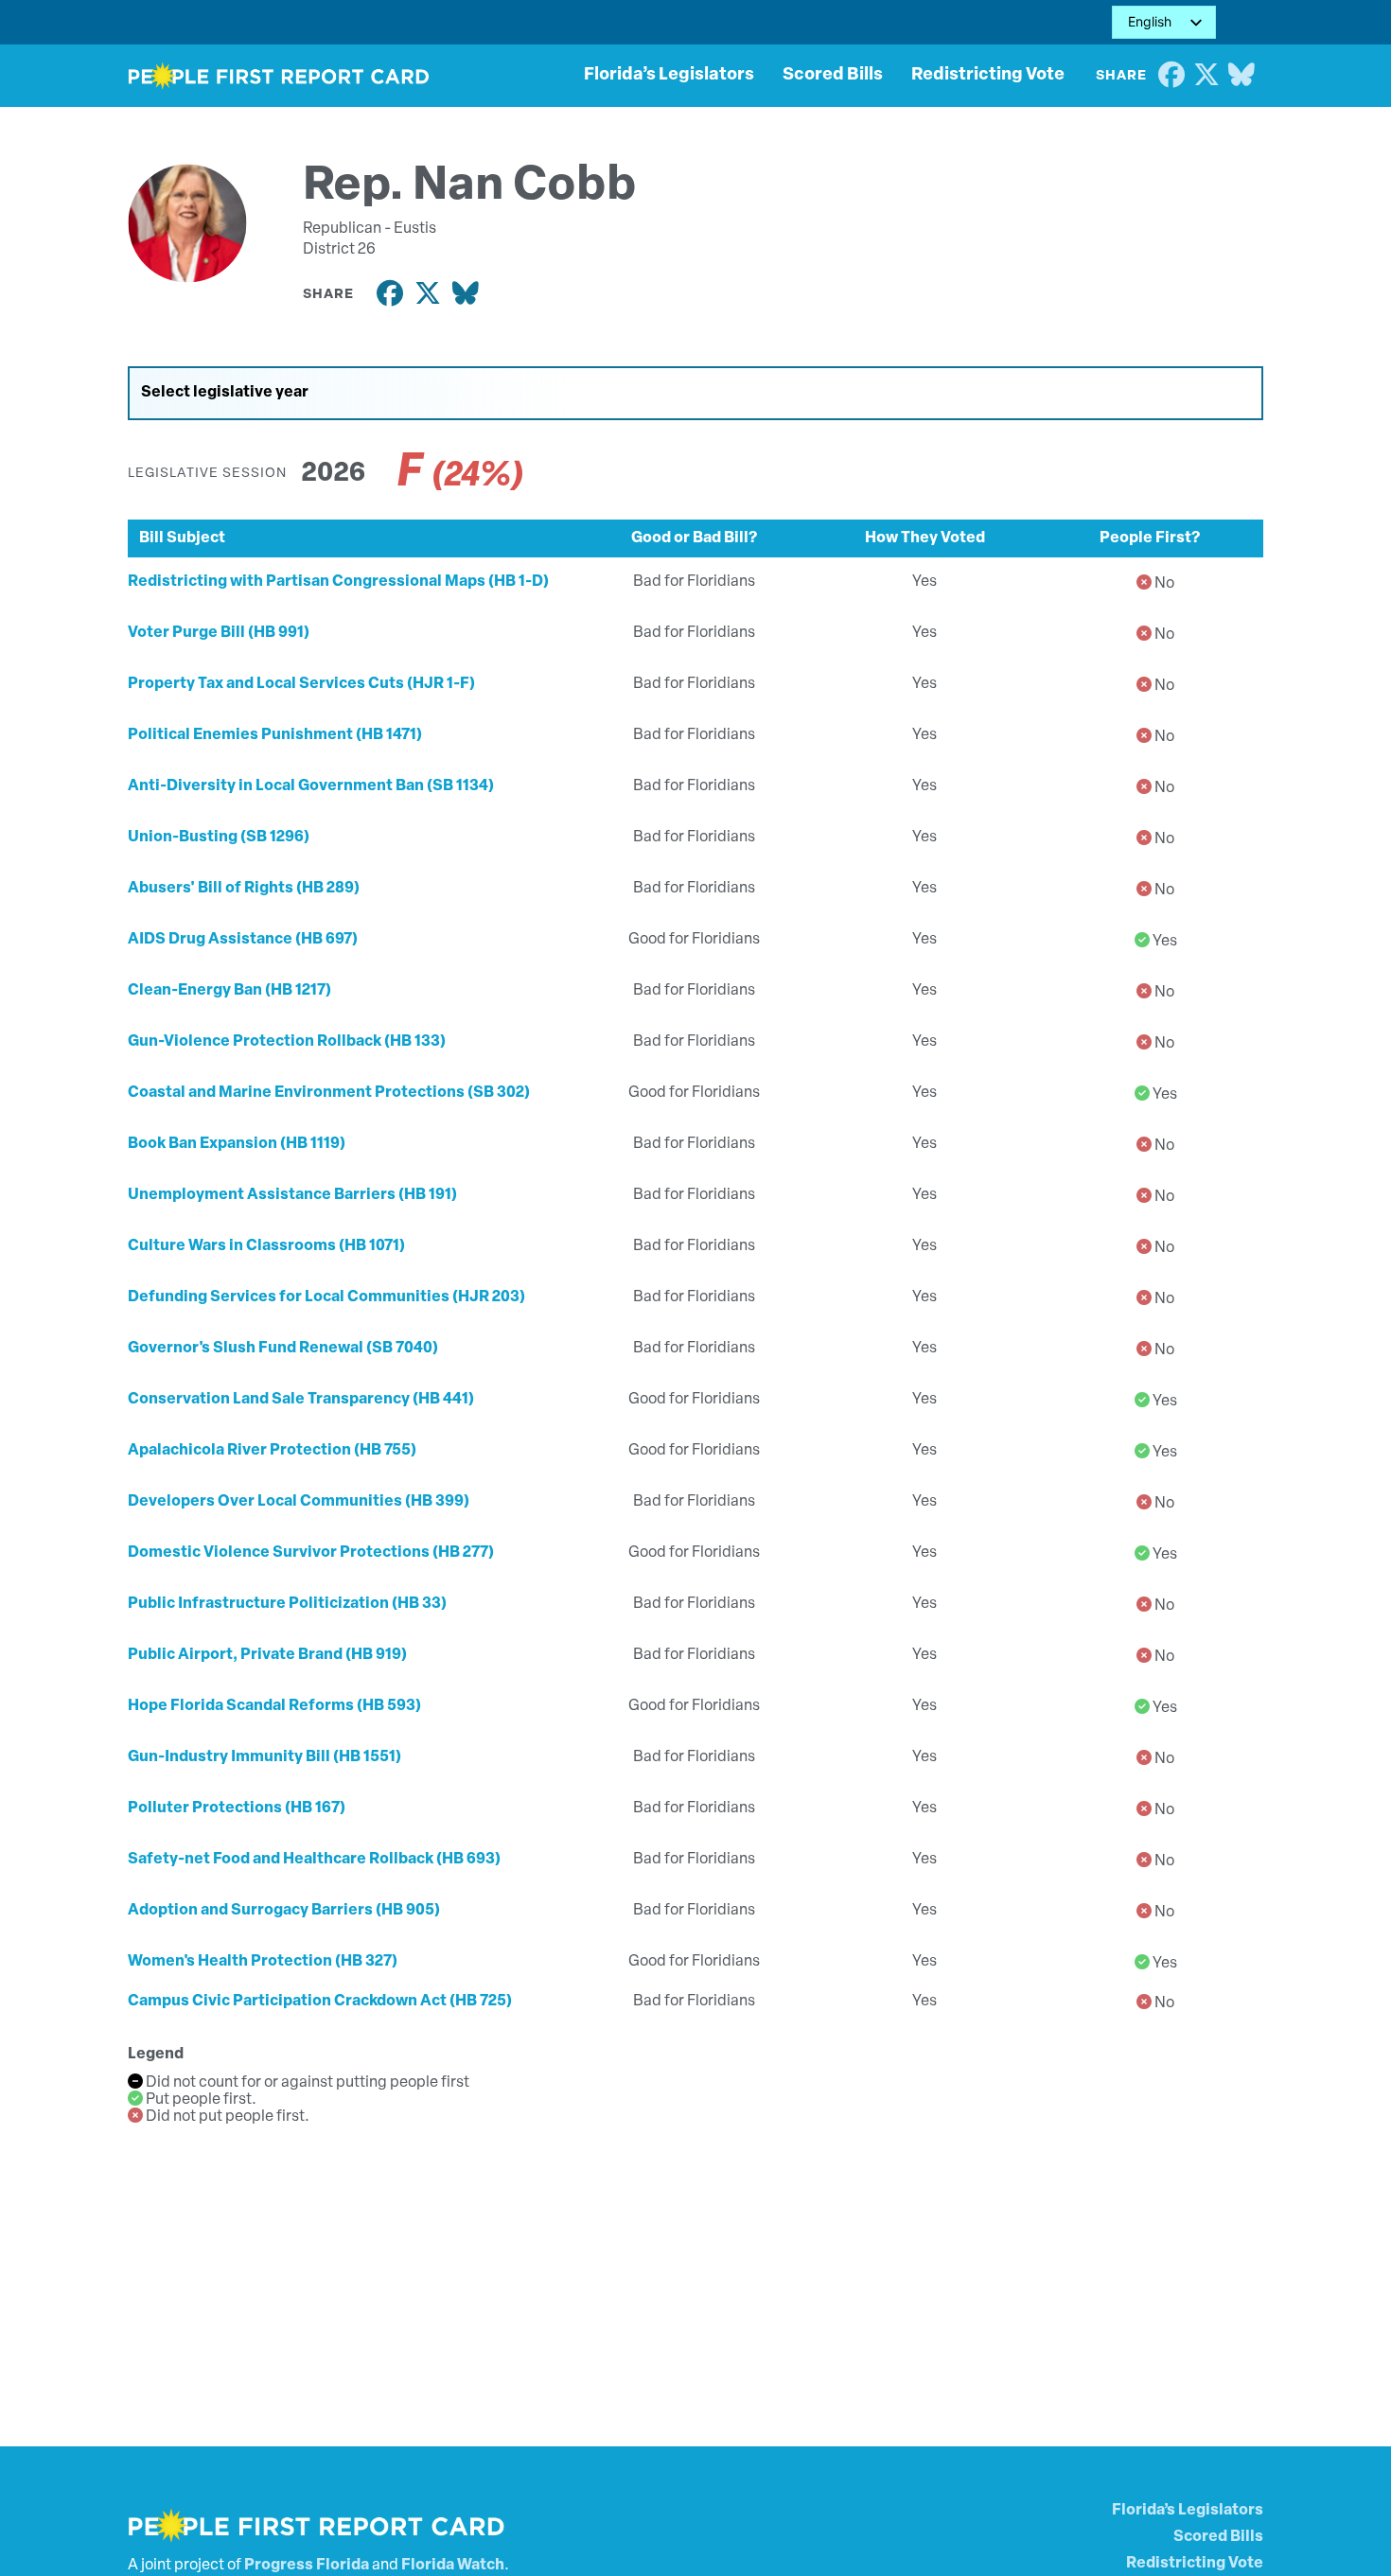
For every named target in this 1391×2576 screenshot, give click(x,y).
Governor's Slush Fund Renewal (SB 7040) (283, 1349)
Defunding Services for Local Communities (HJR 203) (326, 1297)
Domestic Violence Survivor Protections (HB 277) (311, 1553)
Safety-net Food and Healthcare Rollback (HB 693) (314, 1860)
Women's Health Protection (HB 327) (263, 1962)
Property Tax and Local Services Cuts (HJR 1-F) (301, 684)
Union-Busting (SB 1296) (219, 838)
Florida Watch (453, 2566)
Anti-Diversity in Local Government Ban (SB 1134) (311, 786)
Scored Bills (833, 76)
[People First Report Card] (279, 76)
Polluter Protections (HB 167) (237, 1808)
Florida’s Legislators (669, 76)
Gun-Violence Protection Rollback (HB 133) (287, 1042)
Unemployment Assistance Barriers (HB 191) (292, 1195)
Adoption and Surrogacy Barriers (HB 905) (284, 1911)
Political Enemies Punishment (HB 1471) (275, 735)
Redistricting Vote (988, 76)
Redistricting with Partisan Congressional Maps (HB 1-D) (338, 582)
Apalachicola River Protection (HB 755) (272, 1451)
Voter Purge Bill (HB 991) (219, 633)
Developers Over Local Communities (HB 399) (299, 1502)
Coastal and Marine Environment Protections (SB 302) (329, 1093)
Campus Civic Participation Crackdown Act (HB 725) (320, 2002)
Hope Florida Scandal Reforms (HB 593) (274, 1706)
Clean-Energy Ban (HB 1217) (229, 991)
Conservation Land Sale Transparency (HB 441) (301, 1400)
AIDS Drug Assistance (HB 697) (243, 940)
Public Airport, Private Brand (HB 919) (267, 1655)
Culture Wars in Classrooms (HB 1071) (266, 1246)
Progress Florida (307, 2566)
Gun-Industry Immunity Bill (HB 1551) (264, 1757)
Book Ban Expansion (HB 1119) (237, 1144)
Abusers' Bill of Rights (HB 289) (244, 889)
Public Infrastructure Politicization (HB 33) (287, 1604)
